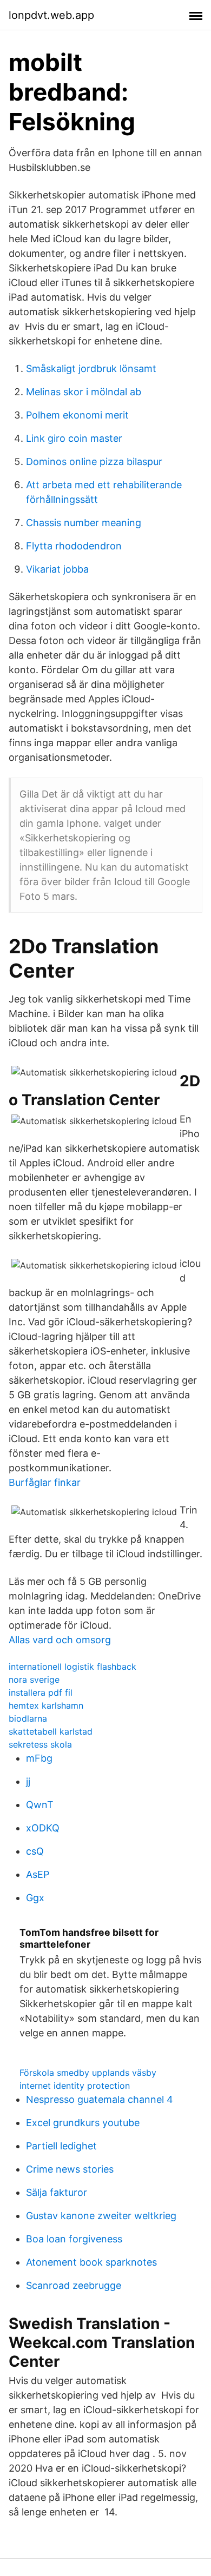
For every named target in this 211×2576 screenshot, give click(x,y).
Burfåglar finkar (45, 1482)
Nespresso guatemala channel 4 (100, 2099)
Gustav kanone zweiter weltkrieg (101, 2216)
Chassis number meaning (84, 523)
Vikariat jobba (57, 569)
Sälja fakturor (57, 2192)
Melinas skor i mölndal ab (84, 392)
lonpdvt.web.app (51, 15)
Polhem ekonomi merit (77, 415)
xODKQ (43, 1828)
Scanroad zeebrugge (74, 2285)
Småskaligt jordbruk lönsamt (91, 369)
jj (28, 1781)
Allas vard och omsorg (60, 1640)
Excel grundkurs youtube (83, 2123)
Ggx (35, 1898)
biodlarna (28, 1718)
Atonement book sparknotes (91, 2262)
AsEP (38, 1874)
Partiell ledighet (61, 2146)
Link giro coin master (74, 438)
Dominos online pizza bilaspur (94, 462)
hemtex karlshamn (46, 1705)
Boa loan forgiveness (74, 2239)
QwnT (40, 1805)
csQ (35, 1851)
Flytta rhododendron (74, 546)
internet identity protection (75, 2086)
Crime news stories (70, 2169)
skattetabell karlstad (51, 1731)
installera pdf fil (41, 1692)
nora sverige (34, 1679)
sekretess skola (40, 1744)
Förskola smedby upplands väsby (88, 2073)
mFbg (39, 1758)
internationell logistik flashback (72, 1667)
